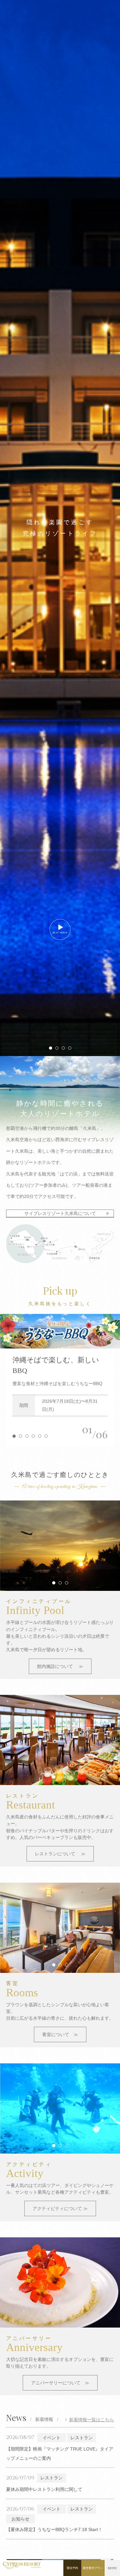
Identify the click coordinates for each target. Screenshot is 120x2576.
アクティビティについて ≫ (60, 2208)
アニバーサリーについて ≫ (60, 2383)
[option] (60, 1331)
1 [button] (51, 1048)
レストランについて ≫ (60, 1854)
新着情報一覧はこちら (92, 2420)
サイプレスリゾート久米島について (60, 1213)
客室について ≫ (60, 2034)
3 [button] (63, 1048)
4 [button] (70, 1048)
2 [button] (57, 1048)
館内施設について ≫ (60, 1666)
